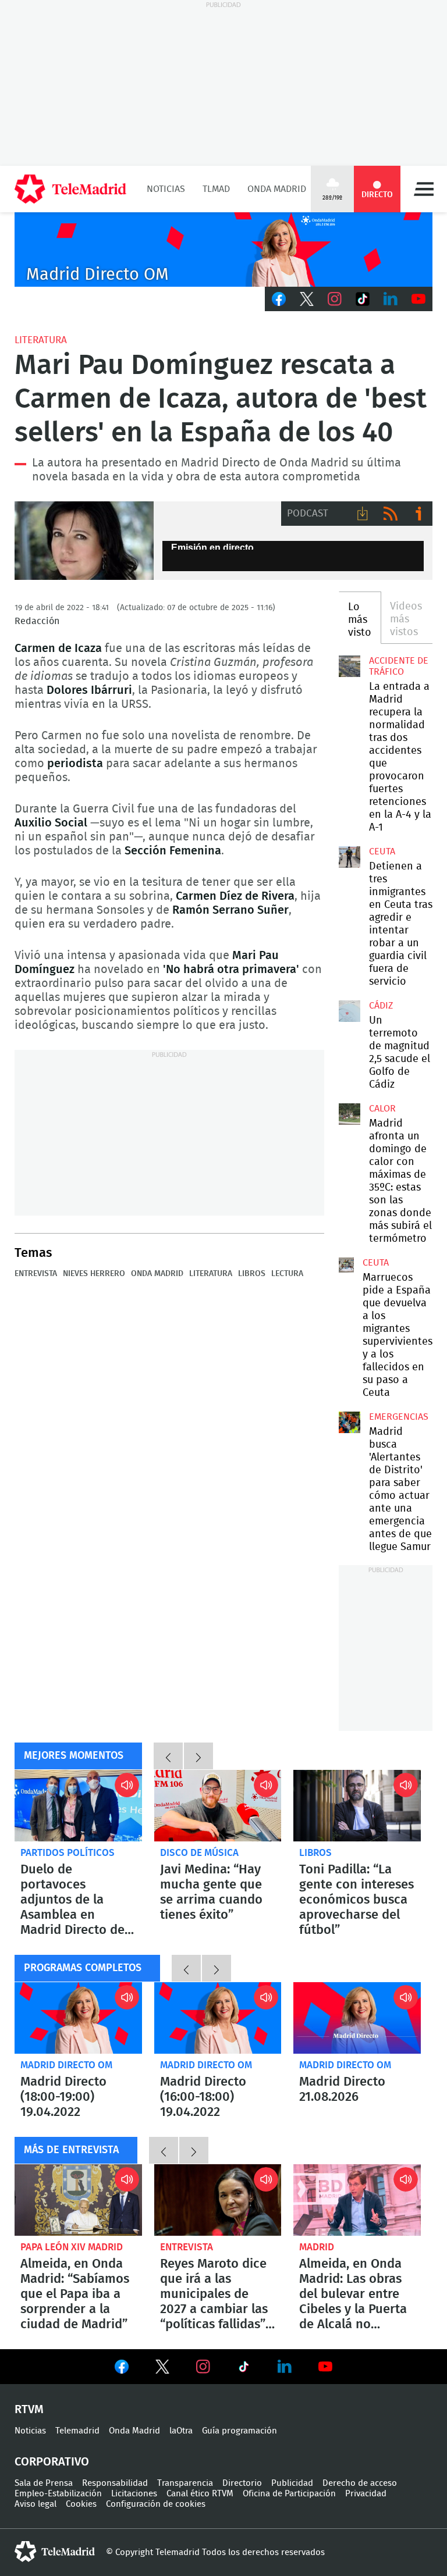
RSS (391, 514)
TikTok (363, 299)
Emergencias (399, 1417)
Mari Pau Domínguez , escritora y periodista (84, 541)
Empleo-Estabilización (58, 2494)
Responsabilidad (115, 2483)
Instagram (335, 299)
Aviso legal (36, 2504)
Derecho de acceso (360, 2483)
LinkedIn (391, 299)
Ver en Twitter (162, 2369)
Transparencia (185, 2483)
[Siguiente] (198, 1756)
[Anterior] (168, 1756)
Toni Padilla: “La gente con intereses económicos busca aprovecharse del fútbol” (357, 1806)
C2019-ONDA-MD (223, 250)
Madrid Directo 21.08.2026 (357, 2018)
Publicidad (292, 2483)
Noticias (166, 189)
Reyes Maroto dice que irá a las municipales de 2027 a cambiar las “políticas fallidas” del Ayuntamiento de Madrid (218, 2200)
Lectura (287, 1274)
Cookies (81, 2504)
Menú (424, 189)
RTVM (29, 2410)
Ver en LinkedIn (285, 2367)
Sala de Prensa (44, 2483)
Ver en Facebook (122, 2369)
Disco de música (199, 1853)
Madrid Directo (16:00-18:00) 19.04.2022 (218, 2018)
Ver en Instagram (203, 2367)
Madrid (317, 2247)
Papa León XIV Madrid (72, 2247)
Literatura (41, 340)
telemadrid (55, 2552)
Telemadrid (77, 2431)
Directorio (242, 2483)
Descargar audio (363, 514)
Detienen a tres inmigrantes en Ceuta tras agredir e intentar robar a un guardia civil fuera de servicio (349, 857)
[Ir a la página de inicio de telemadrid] (70, 189)
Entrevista (36, 1274)
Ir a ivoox (418, 514)
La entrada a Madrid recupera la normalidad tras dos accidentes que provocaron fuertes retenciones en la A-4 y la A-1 (349, 666)
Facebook (279, 299)
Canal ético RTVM (200, 2494)
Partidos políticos (68, 1853)
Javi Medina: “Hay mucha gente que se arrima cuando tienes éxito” (218, 1806)
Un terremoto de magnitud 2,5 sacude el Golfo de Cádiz (349, 1011)
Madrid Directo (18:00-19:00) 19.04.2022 (78, 2018)
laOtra (181, 2431)
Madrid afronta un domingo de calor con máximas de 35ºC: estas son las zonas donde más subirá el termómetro (349, 1114)
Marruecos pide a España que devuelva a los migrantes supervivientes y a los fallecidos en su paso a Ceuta (346, 1265)
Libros (252, 1274)
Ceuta (382, 851)
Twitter (307, 299)
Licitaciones (134, 2494)
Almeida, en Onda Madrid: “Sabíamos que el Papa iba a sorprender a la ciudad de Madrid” (78, 2200)
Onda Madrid (277, 189)
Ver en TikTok (244, 2369)
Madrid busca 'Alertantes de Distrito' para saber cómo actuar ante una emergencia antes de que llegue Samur (349, 1422)
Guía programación (240, 2431)
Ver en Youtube (325, 2367)
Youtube (418, 299)
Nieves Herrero (94, 1274)
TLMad (216, 189)
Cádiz (381, 1006)
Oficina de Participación (289, 2494)
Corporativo (52, 2462)
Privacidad (366, 2494)
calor (382, 1109)
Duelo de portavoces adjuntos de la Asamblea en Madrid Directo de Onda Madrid (78, 1806)
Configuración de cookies (156, 2504)
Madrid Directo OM (66, 2065)
